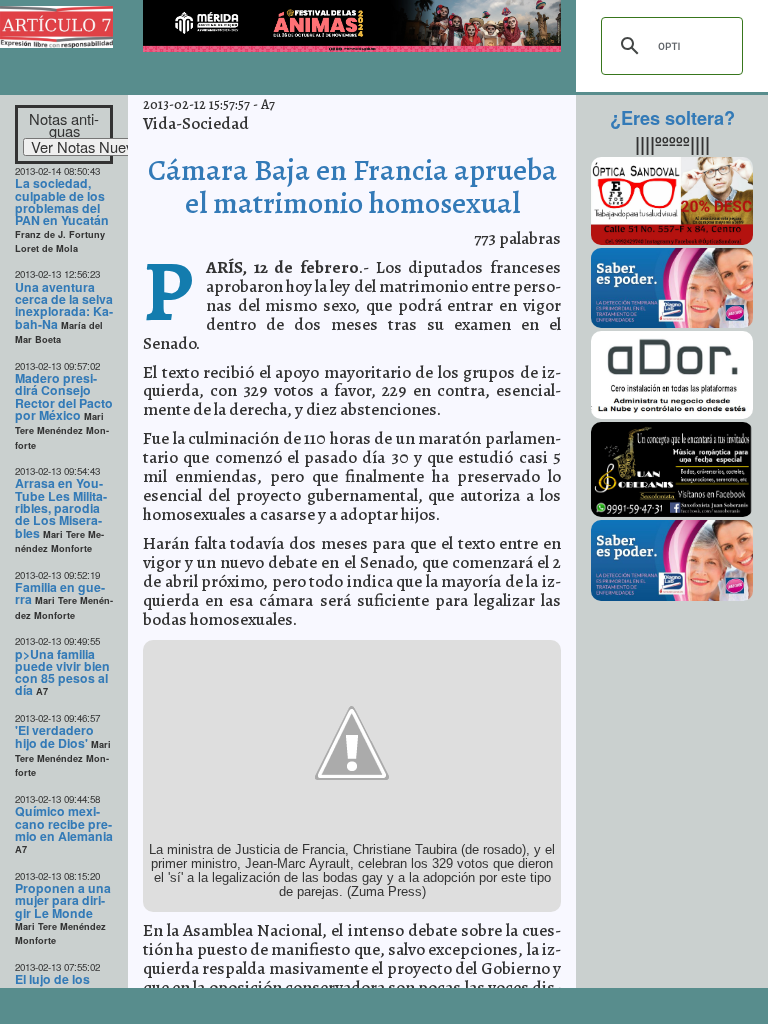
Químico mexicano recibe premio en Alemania (64, 823)
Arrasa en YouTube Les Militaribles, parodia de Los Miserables (61, 507)
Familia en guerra (60, 593)
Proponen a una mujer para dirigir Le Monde (63, 900)
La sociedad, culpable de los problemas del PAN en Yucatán (62, 201)
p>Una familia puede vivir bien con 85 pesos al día (62, 672)
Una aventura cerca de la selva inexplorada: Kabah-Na (64, 305)
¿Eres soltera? (672, 118)
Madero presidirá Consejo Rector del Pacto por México (64, 396)
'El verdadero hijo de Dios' (54, 736)
